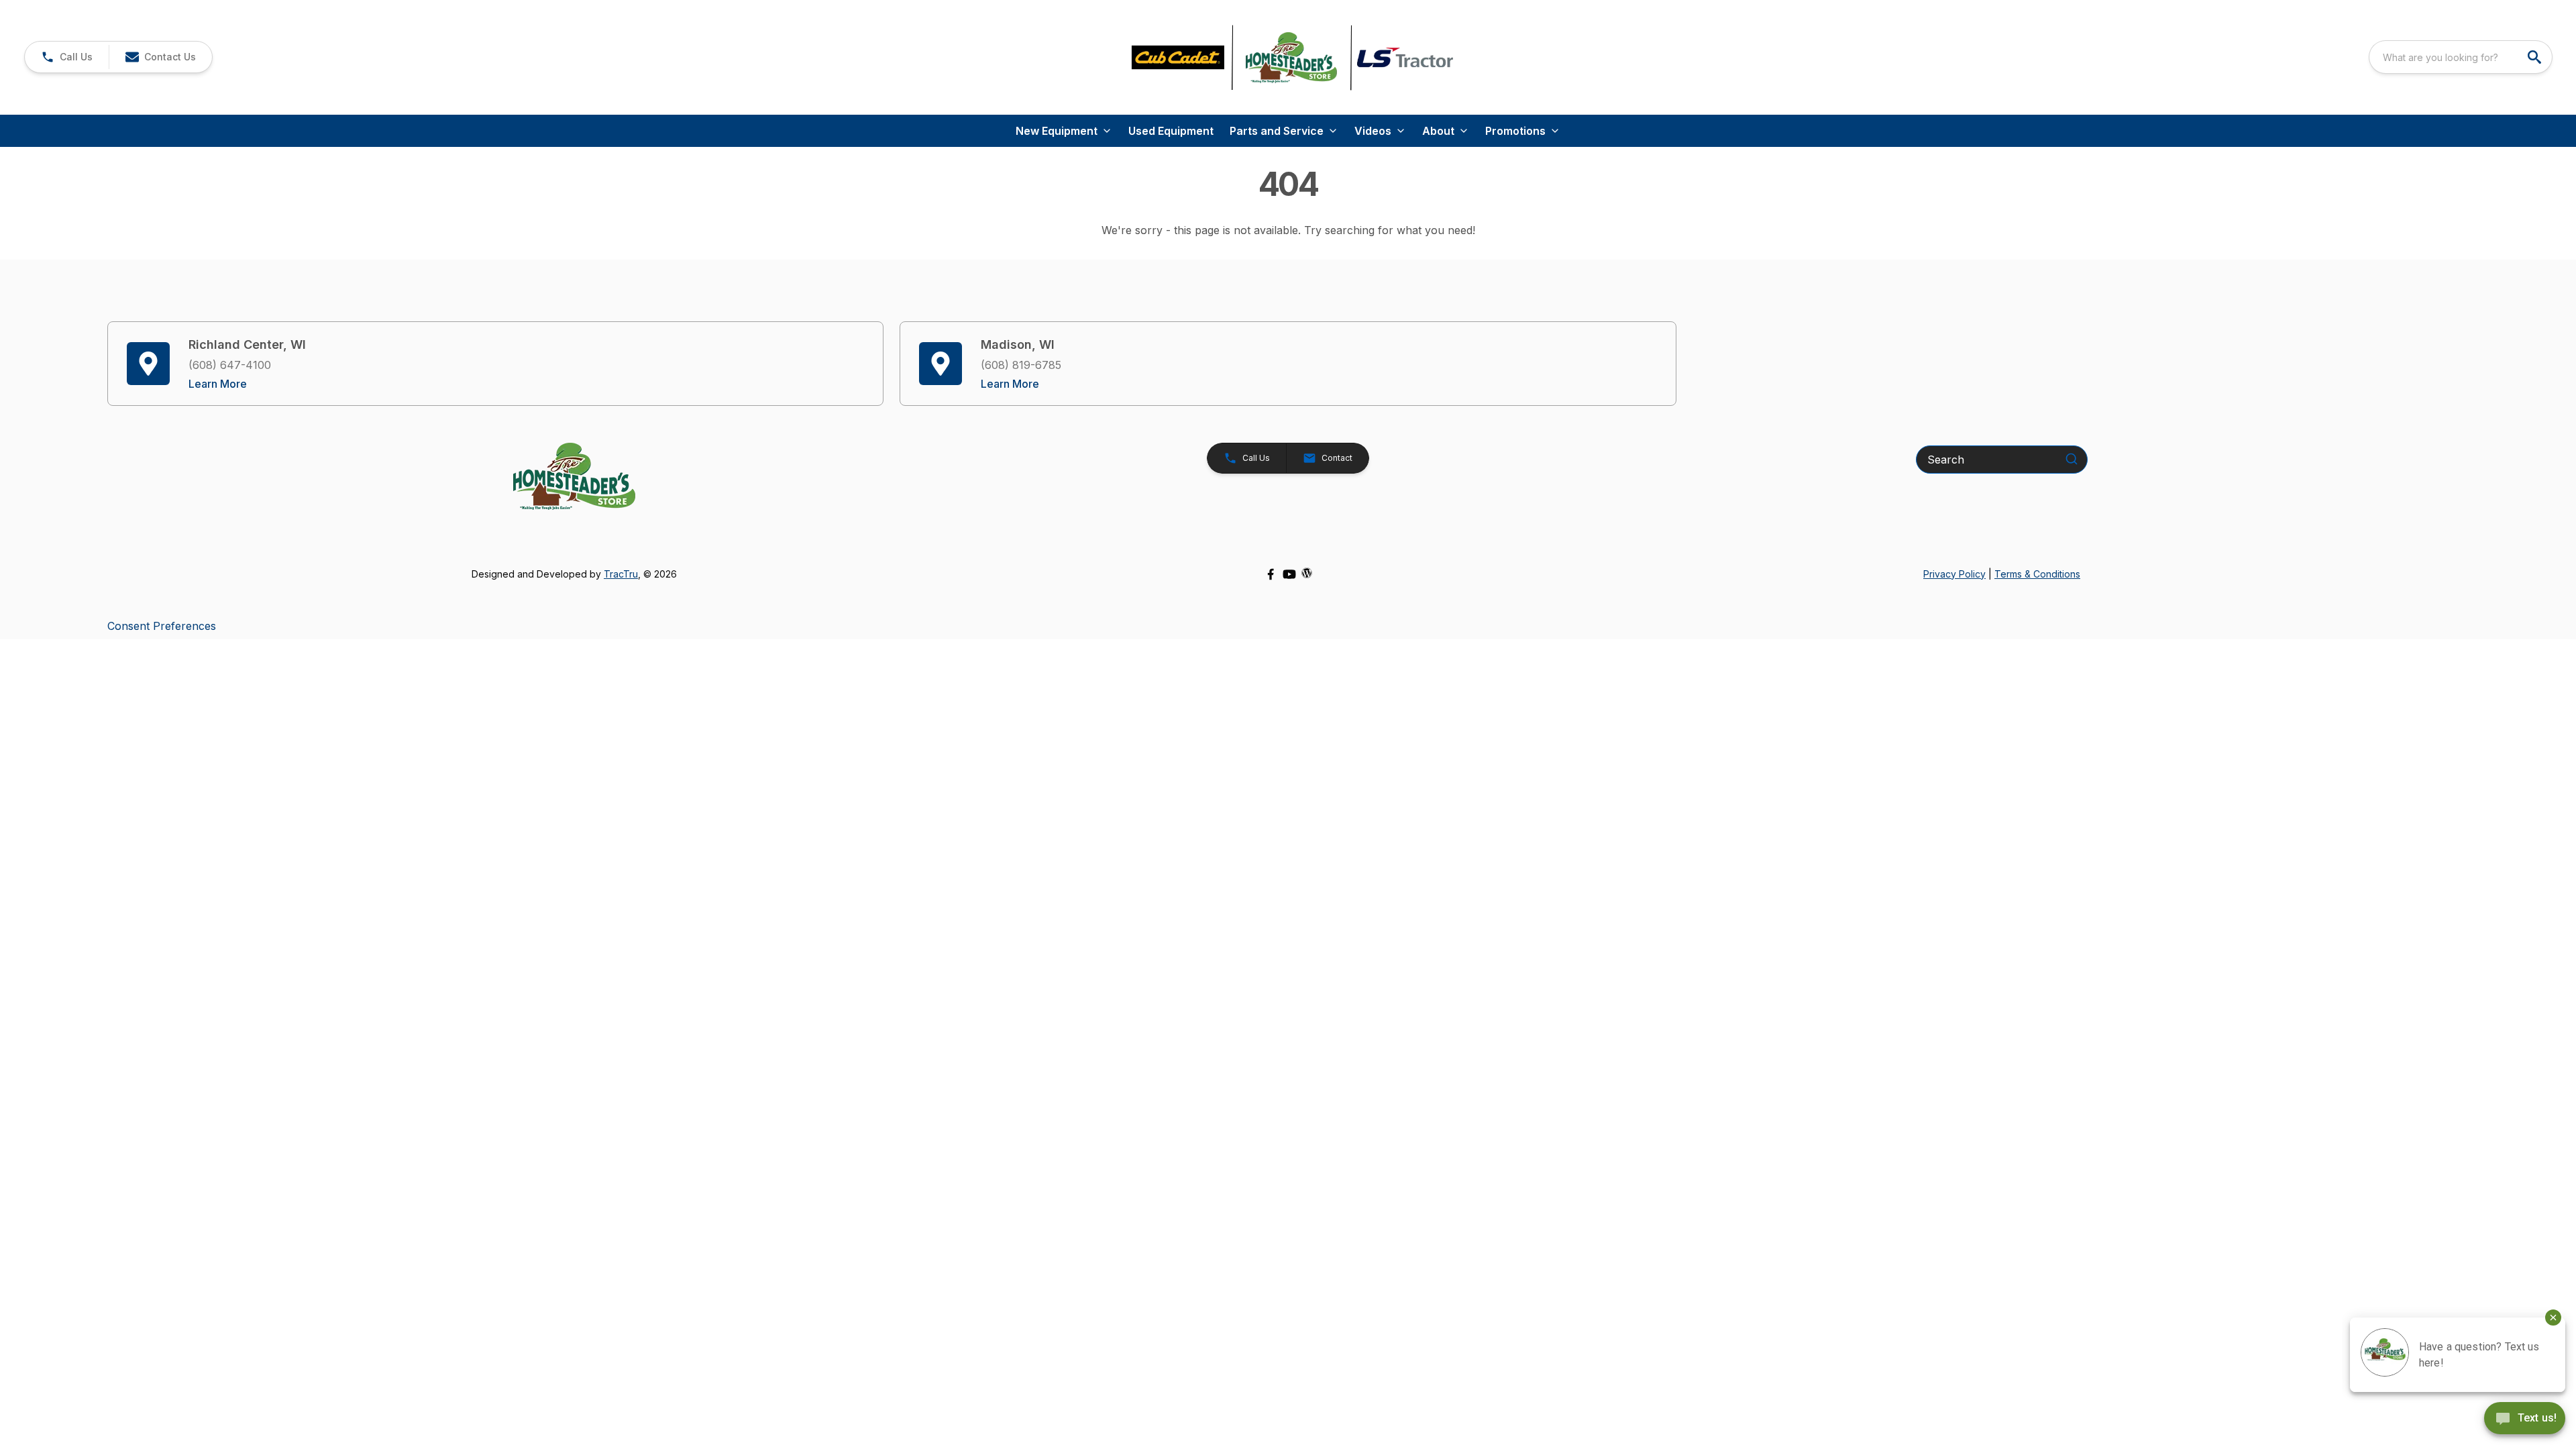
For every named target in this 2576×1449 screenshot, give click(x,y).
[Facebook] (1271, 574)
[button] (67, 57)
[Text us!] (2525, 1419)
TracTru (621, 574)
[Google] (1307, 573)
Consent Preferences (162, 626)
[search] (2536, 57)
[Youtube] (1289, 574)
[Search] (2072, 459)
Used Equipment (1171, 131)
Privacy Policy (1954, 574)
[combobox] (2461, 57)
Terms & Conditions (2037, 574)
